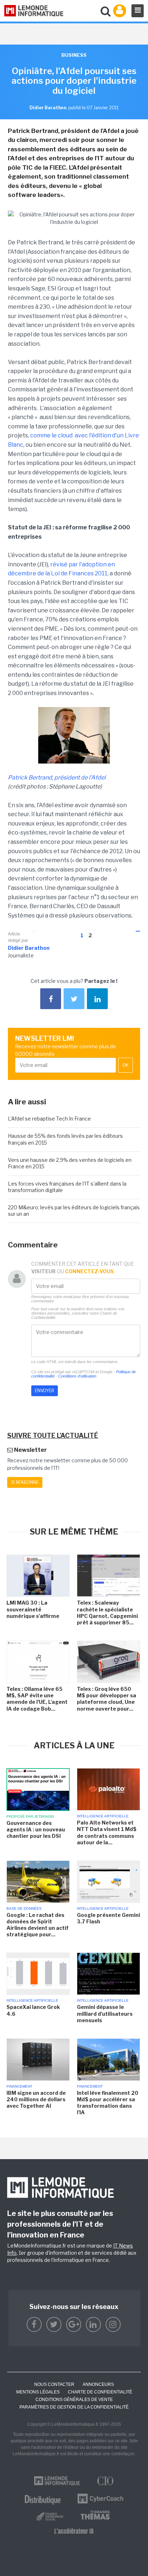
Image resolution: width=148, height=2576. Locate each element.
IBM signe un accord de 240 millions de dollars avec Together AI (36, 2099)
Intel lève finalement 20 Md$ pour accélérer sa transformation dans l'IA (108, 2103)
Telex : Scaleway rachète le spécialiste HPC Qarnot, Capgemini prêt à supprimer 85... (107, 1613)
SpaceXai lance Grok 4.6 (33, 2010)
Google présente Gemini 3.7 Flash (108, 1918)
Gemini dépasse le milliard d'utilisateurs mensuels (105, 2013)
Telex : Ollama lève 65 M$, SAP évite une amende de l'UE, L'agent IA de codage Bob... (37, 1699)
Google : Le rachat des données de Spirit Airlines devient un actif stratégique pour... (38, 1925)
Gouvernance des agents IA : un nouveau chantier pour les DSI (36, 1829)
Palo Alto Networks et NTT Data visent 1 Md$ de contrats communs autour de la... (107, 1832)
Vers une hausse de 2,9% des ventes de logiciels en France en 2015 (70, 1163)
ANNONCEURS (98, 2384)
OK (126, 1065)
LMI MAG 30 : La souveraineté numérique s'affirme (33, 1609)
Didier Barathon (29, 948)
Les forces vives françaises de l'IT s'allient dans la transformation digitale (67, 1187)
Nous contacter (54, 2384)
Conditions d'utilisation (77, 1376)
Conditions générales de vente (74, 2400)
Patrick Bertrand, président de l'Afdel (57, 778)
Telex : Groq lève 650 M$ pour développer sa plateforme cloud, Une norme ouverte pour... (107, 1699)
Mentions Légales (38, 2392)
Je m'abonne (25, 1482)
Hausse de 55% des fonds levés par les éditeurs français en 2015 (65, 1139)
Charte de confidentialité (100, 2392)
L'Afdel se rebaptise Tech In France (49, 1119)
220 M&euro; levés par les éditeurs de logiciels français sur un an (74, 1211)
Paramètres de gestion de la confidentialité (74, 2407)
